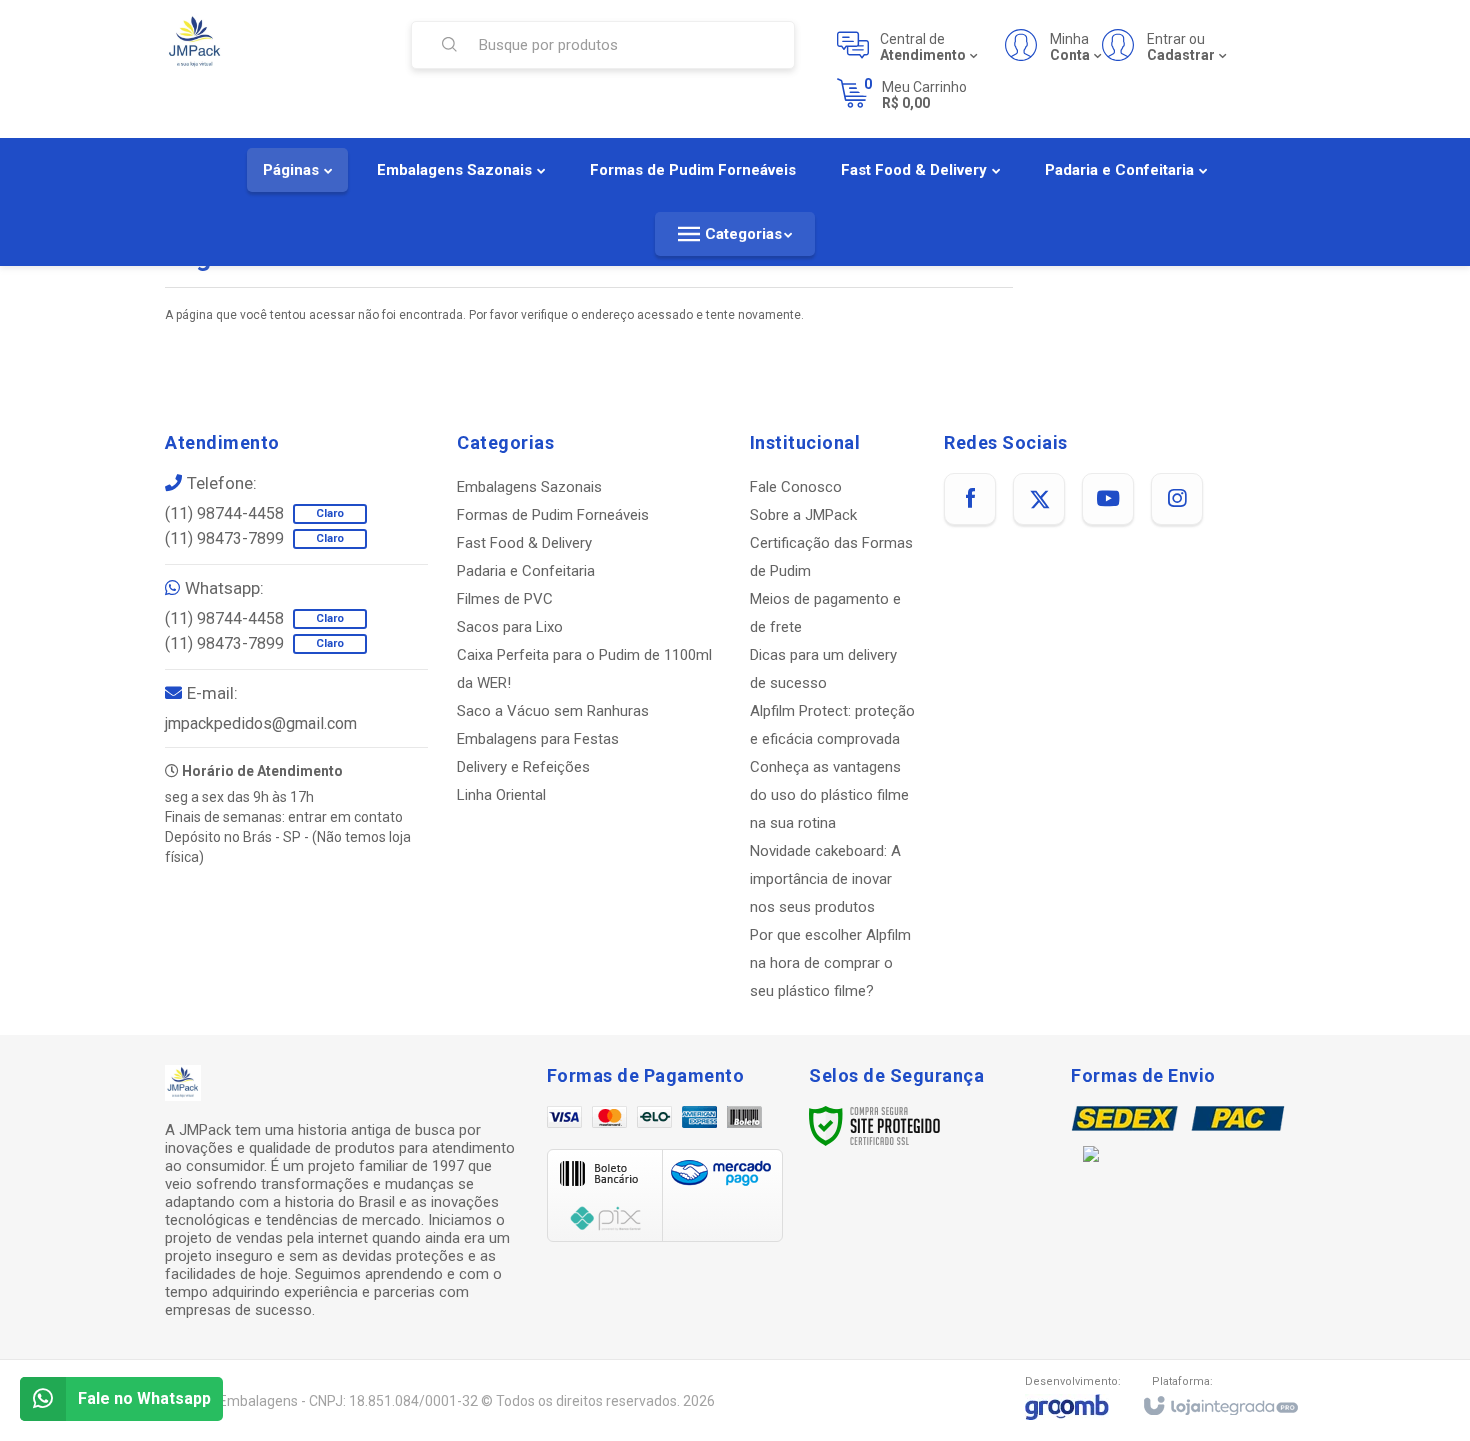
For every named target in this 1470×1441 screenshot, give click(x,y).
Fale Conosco (796, 487)
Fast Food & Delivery (524, 543)
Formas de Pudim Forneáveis (553, 515)
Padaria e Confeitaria (526, 571)
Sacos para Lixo (510, 627)
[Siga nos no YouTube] (1108, 499)
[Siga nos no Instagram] (1177, 499)
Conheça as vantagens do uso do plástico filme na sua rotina (829, 795)
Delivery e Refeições (523, 767)
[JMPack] (273, 43)
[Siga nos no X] (1039, 499)
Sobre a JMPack (803, 515)
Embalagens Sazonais (529, 487)
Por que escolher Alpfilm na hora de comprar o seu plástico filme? (830, 963)
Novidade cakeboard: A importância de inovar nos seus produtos (825, 879)
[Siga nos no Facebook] (970, 499)
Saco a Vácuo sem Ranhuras (553, 711)
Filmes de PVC (505, 599)
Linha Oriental (501, 795)
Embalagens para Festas (538, 739)
